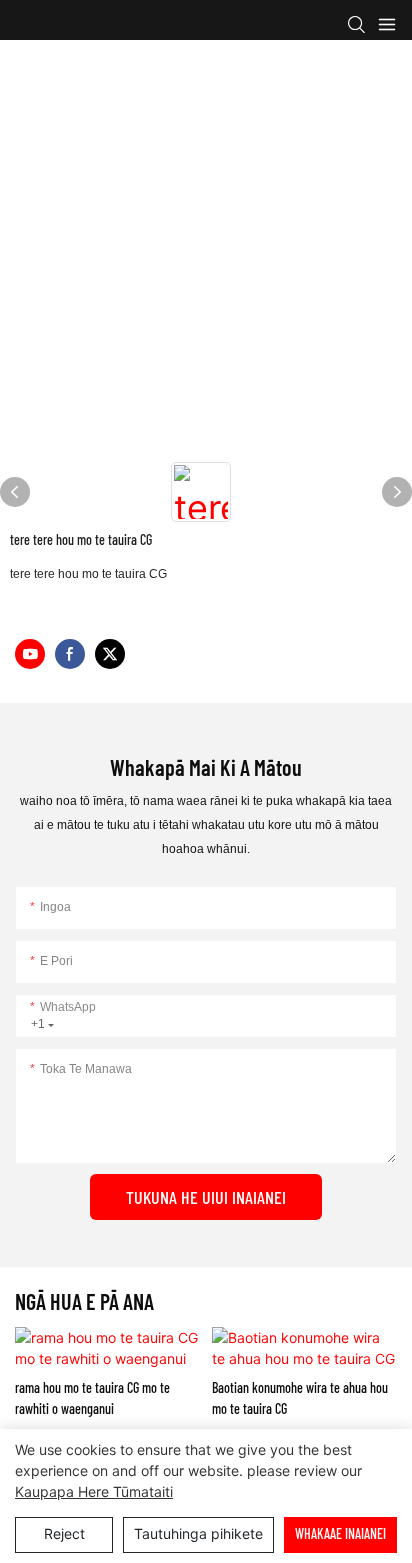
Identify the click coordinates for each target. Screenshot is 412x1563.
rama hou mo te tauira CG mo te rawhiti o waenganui (92, 1398)
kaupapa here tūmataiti (94, 1491)
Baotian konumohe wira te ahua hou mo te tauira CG (300, 1398)
